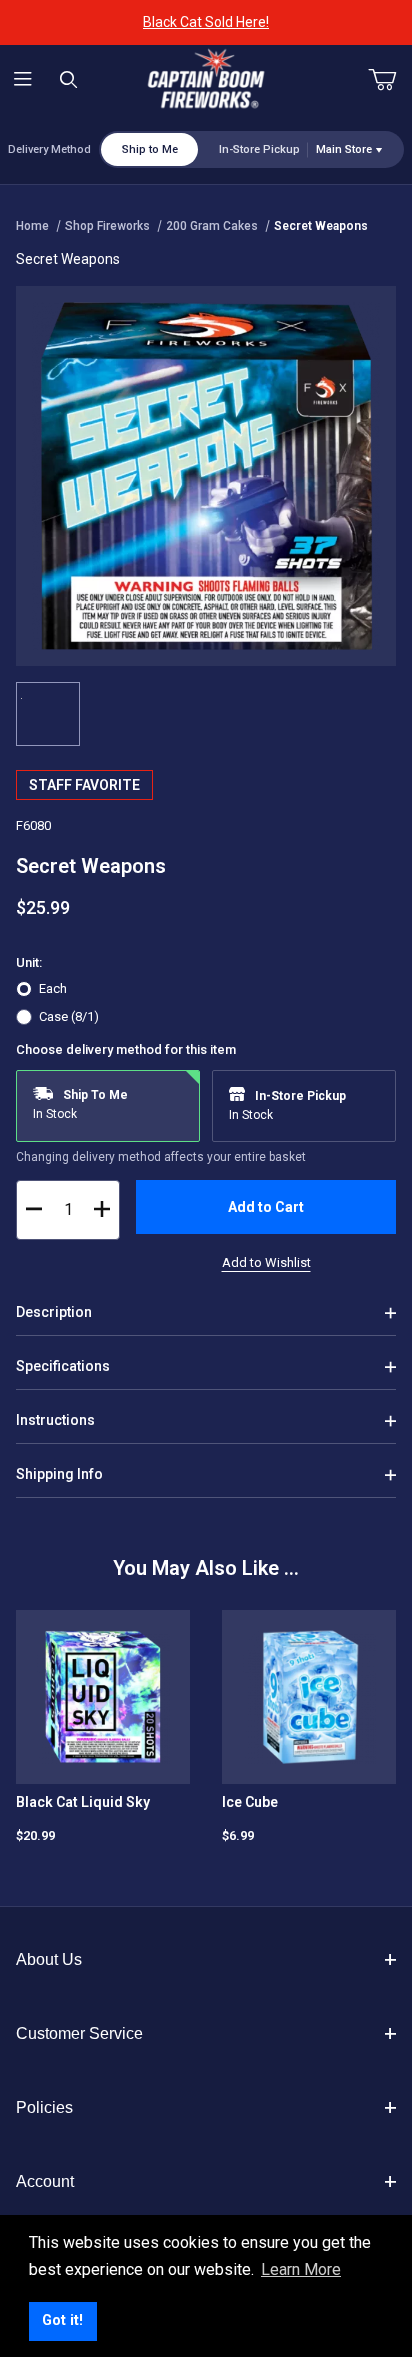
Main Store (344, 149)
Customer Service (79, 2033)
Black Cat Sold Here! (206, 22)
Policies (44, 2107)
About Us (49, 1959)
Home (32, 226)
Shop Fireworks (107, 226)
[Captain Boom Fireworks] (206, 79)
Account (45, 2181)
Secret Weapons (321, 226)
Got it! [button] (62, 2320)
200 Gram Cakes (212, 226)
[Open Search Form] (69, 80)
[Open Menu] (23, 80)
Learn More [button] (301, 2269)
